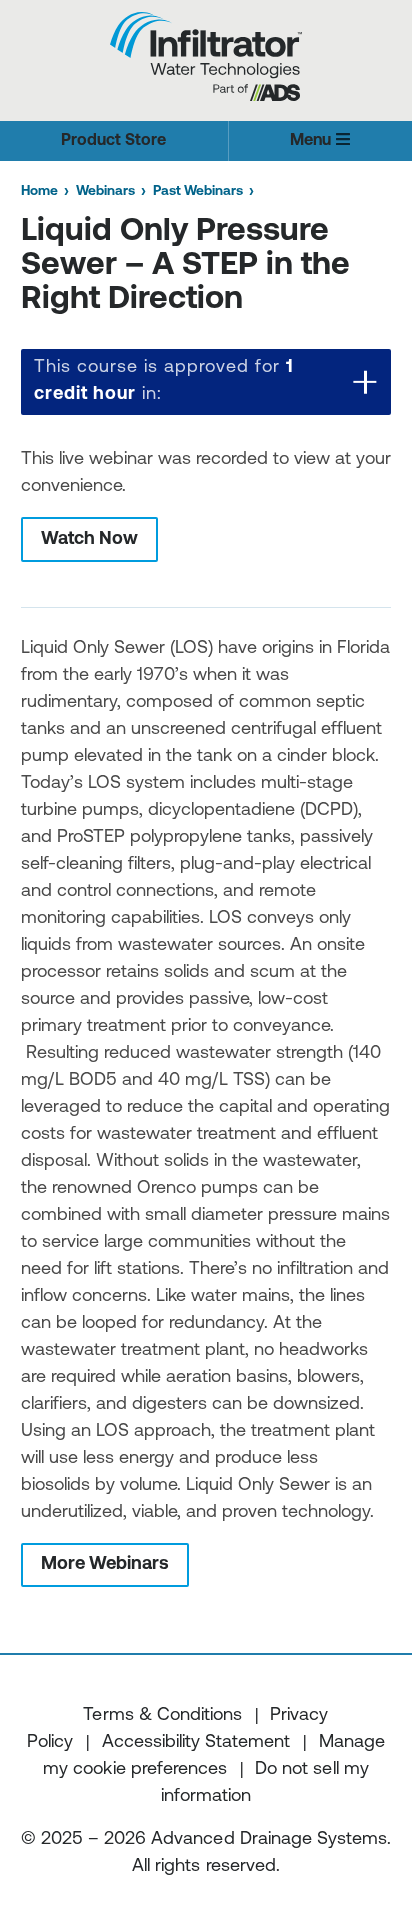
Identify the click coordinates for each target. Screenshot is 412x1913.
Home (39, 191)
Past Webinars (198, 191)
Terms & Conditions (162, 1716)
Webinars (105, 191)
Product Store (113, 141)
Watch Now (89, 540)
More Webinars (105, 1565)
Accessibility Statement (196, 1743)
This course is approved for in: (164, 381)
